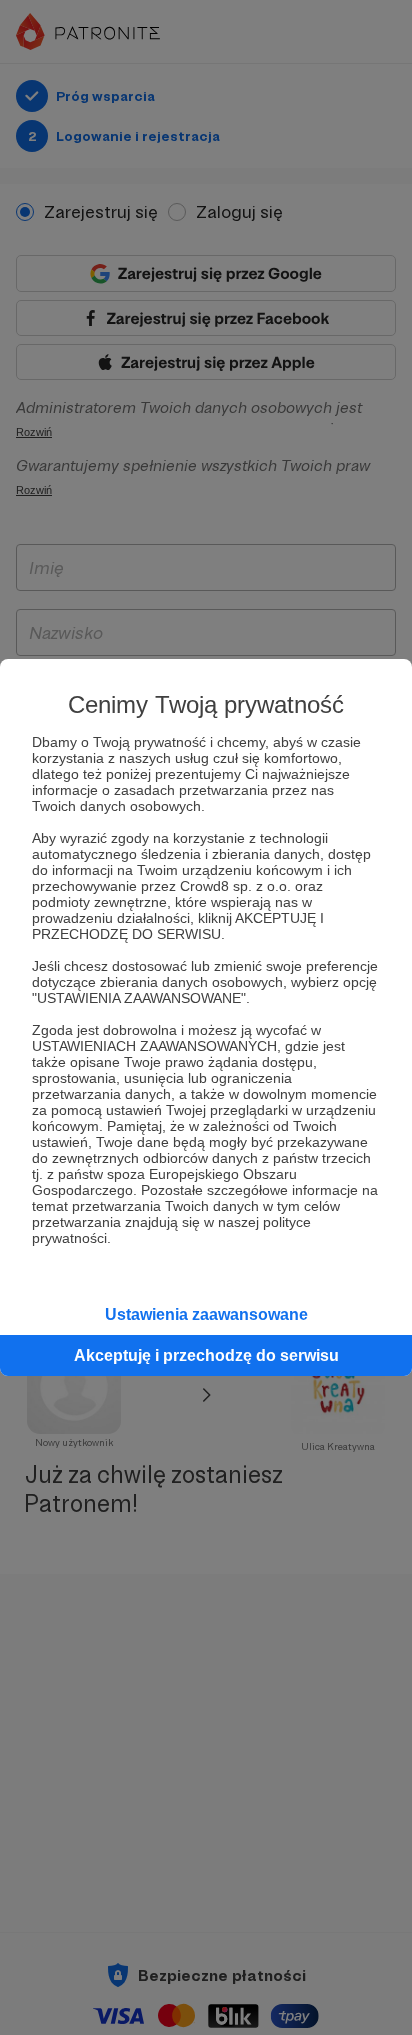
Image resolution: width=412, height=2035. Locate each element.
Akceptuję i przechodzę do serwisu (206, 1355)
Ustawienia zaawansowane (206, 1314)
